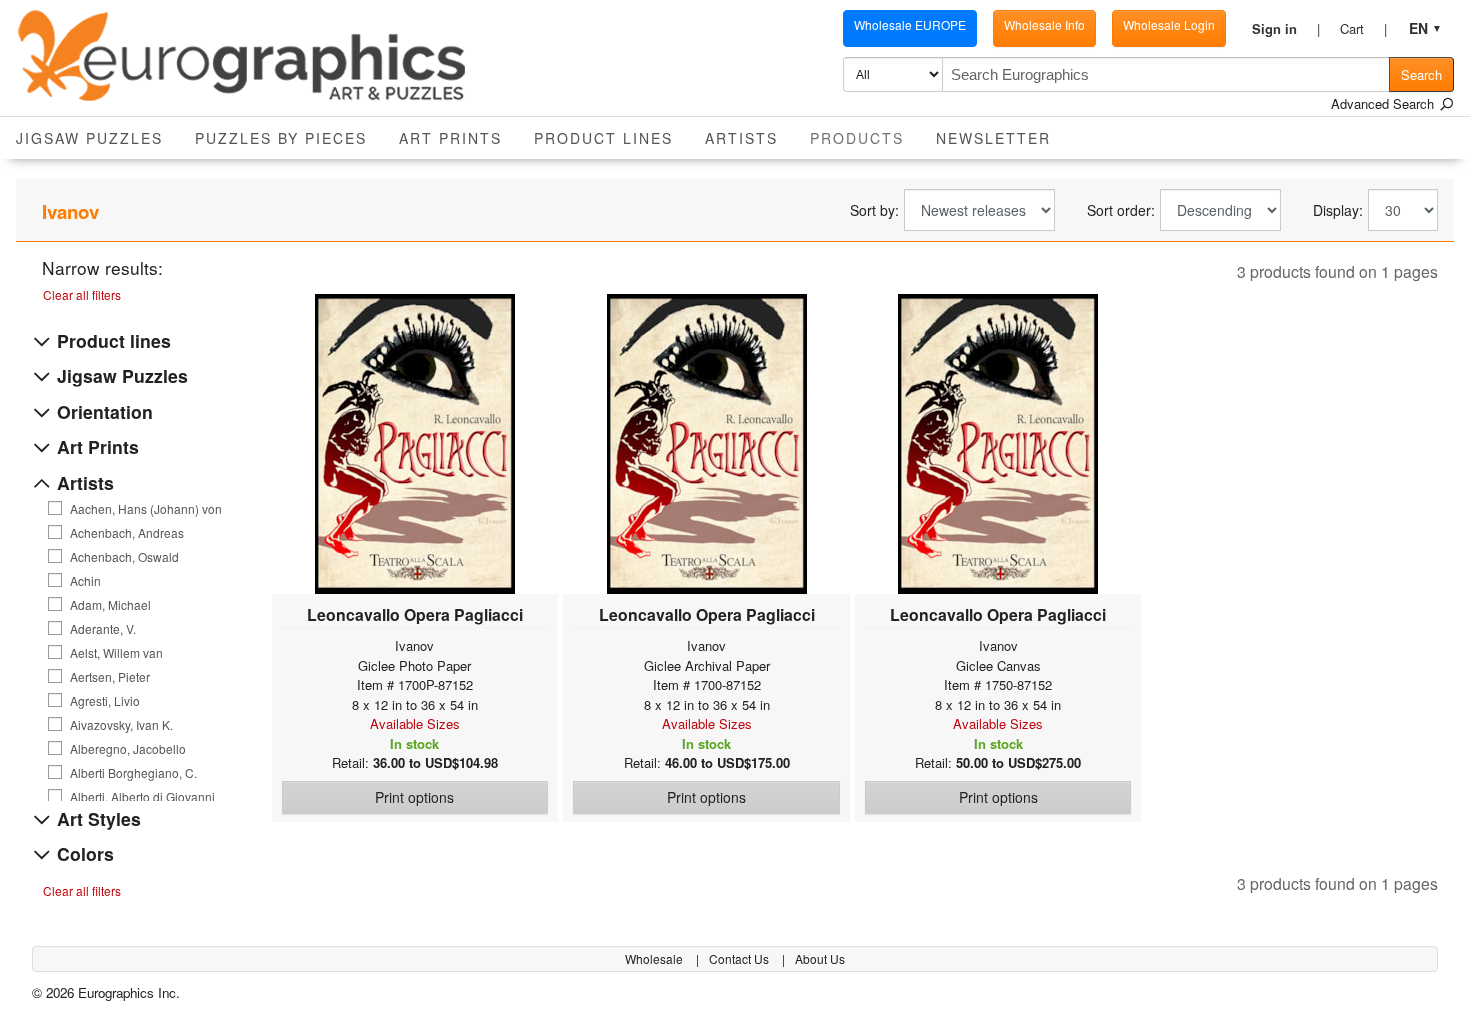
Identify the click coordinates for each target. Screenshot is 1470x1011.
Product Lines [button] (603, 138)
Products (865, 137)
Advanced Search (1384, 103)
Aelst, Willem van (116, 653)
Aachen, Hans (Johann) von (146, 509)
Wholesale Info (1044, 24)
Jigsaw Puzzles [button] (89, 138)
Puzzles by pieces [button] (281, 138)
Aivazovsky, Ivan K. (121, 725)
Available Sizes (415, 723)
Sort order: (1121, 210)
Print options (414, 797)
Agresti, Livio (105, 701)
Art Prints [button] (450, 138)
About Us (820, 958)
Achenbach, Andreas (127, 533)
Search (1421, 74)
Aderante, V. (103, 629)
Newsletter (993, 138)
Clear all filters (82, 294)
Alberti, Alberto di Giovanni (142, 797)
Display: (1338, 210)
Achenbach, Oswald (124, 557)
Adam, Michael (110, 605)
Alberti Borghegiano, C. (133, 773)
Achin (85, 581)
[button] (1286, 29)
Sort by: (874, 210)
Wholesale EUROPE (910, 24)
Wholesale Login (1169, 24)
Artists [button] (741, 138)
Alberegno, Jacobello (128, 749)
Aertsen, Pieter (110, 677)
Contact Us (740, 958)
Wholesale (655, 958)
